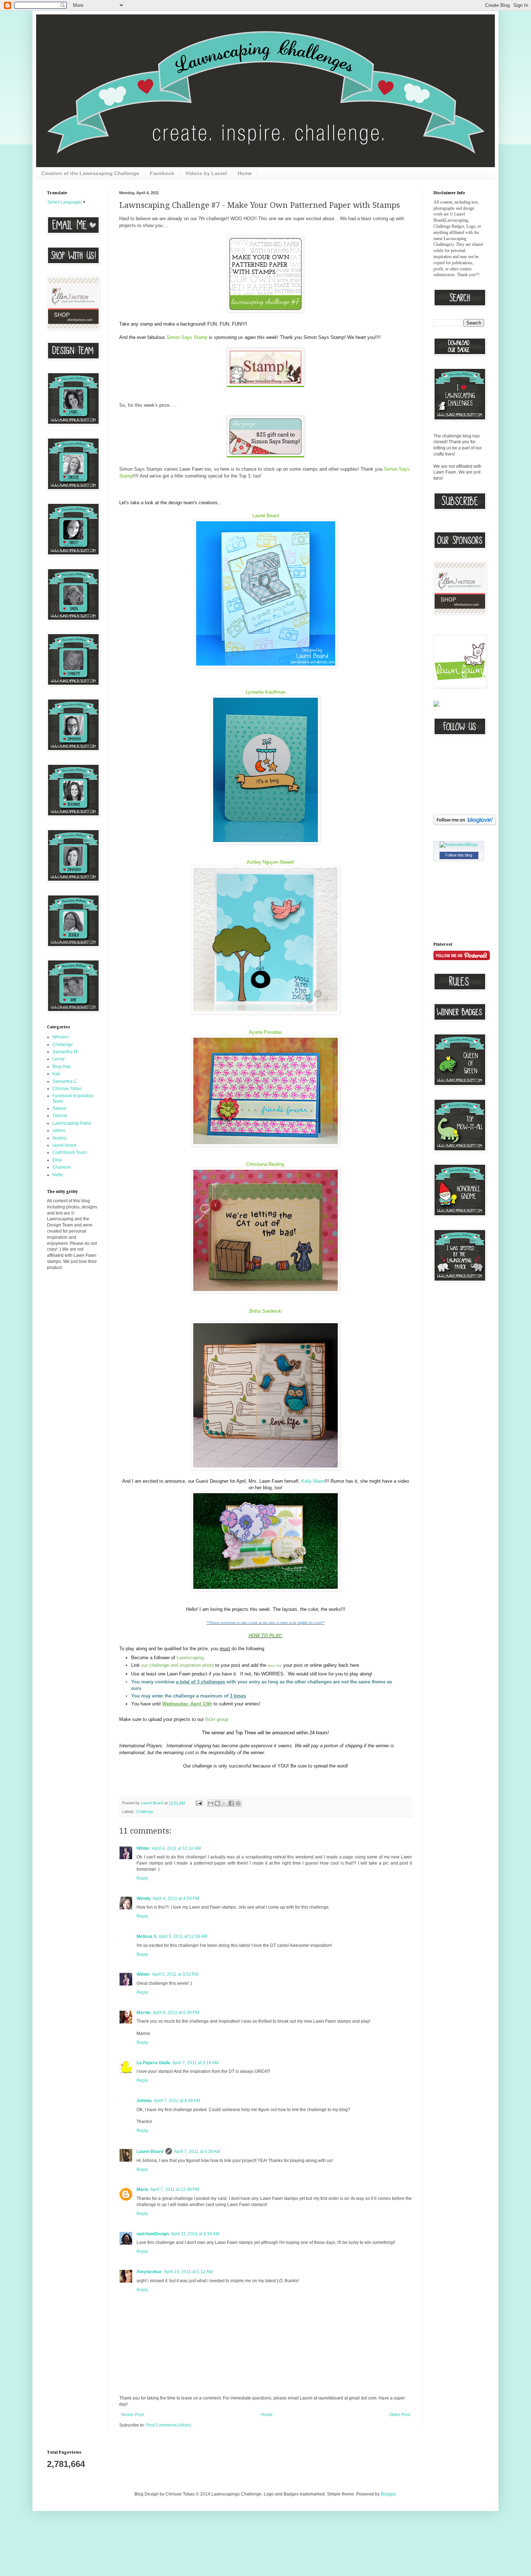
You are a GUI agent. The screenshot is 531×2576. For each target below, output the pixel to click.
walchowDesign (153, 2234)
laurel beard (64, 1145)
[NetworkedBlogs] (459, 845)
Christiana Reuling (266, 1164)
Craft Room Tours (70, 1152)
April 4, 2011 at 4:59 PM (176, 1899)
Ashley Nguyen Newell (270, 862)
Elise (57, 1160)
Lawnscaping (190, 1658)
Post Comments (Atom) (169, 2425)
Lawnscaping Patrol (72, 1123)
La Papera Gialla (153, 2063)
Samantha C (65, 1081)
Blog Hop (62, 1067)
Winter (143, 1848)
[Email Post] (199, 1803)
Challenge (144, 1812)
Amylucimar (149, 2272)
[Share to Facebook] (231, 1803)
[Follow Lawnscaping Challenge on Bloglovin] (465, 824)
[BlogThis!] (217, 1803)
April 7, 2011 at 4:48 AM (177, 2101)
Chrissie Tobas (67, 1089)
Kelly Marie (313, 1481)
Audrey (59, 1138)
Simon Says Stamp (187, 337)
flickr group (217, 1719)
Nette (58, 1175)
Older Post (400, 2415)
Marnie (144, 2013)
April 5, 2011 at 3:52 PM (175, 1974)
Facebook (162, 173)
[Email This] (211, 1803)
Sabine (59, 1108)
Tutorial (60, 1116)
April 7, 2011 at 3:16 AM (195, 2063)
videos (59, 1130)
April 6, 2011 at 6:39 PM (176, 2013)
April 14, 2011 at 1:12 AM (188, 2272)
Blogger (388, 2494)
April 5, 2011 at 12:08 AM (183, 1936)
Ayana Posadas (265, 1032)
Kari (56, 1074)
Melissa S (146, 1936)
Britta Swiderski (266, 1311)
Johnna (144, 2101)
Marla (142, 2189)
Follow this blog (459, 855)
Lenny (59, 1059)
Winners (61, 1037)
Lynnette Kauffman (265, 692)
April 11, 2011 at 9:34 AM (195, 2234)
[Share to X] (224, 1803)
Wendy (144, 1899)
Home (245, 173)
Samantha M (65, 1052)
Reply (142, 1878)
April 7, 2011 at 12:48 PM (175, 2189)
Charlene (62, 1167)
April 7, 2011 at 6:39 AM (197, 2152)
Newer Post (132, 2415)
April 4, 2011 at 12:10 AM (176, 1848)
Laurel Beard (266, 516)
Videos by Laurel (206, 173)
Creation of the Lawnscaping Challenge (90, 173)
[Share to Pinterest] (238, 1803)
